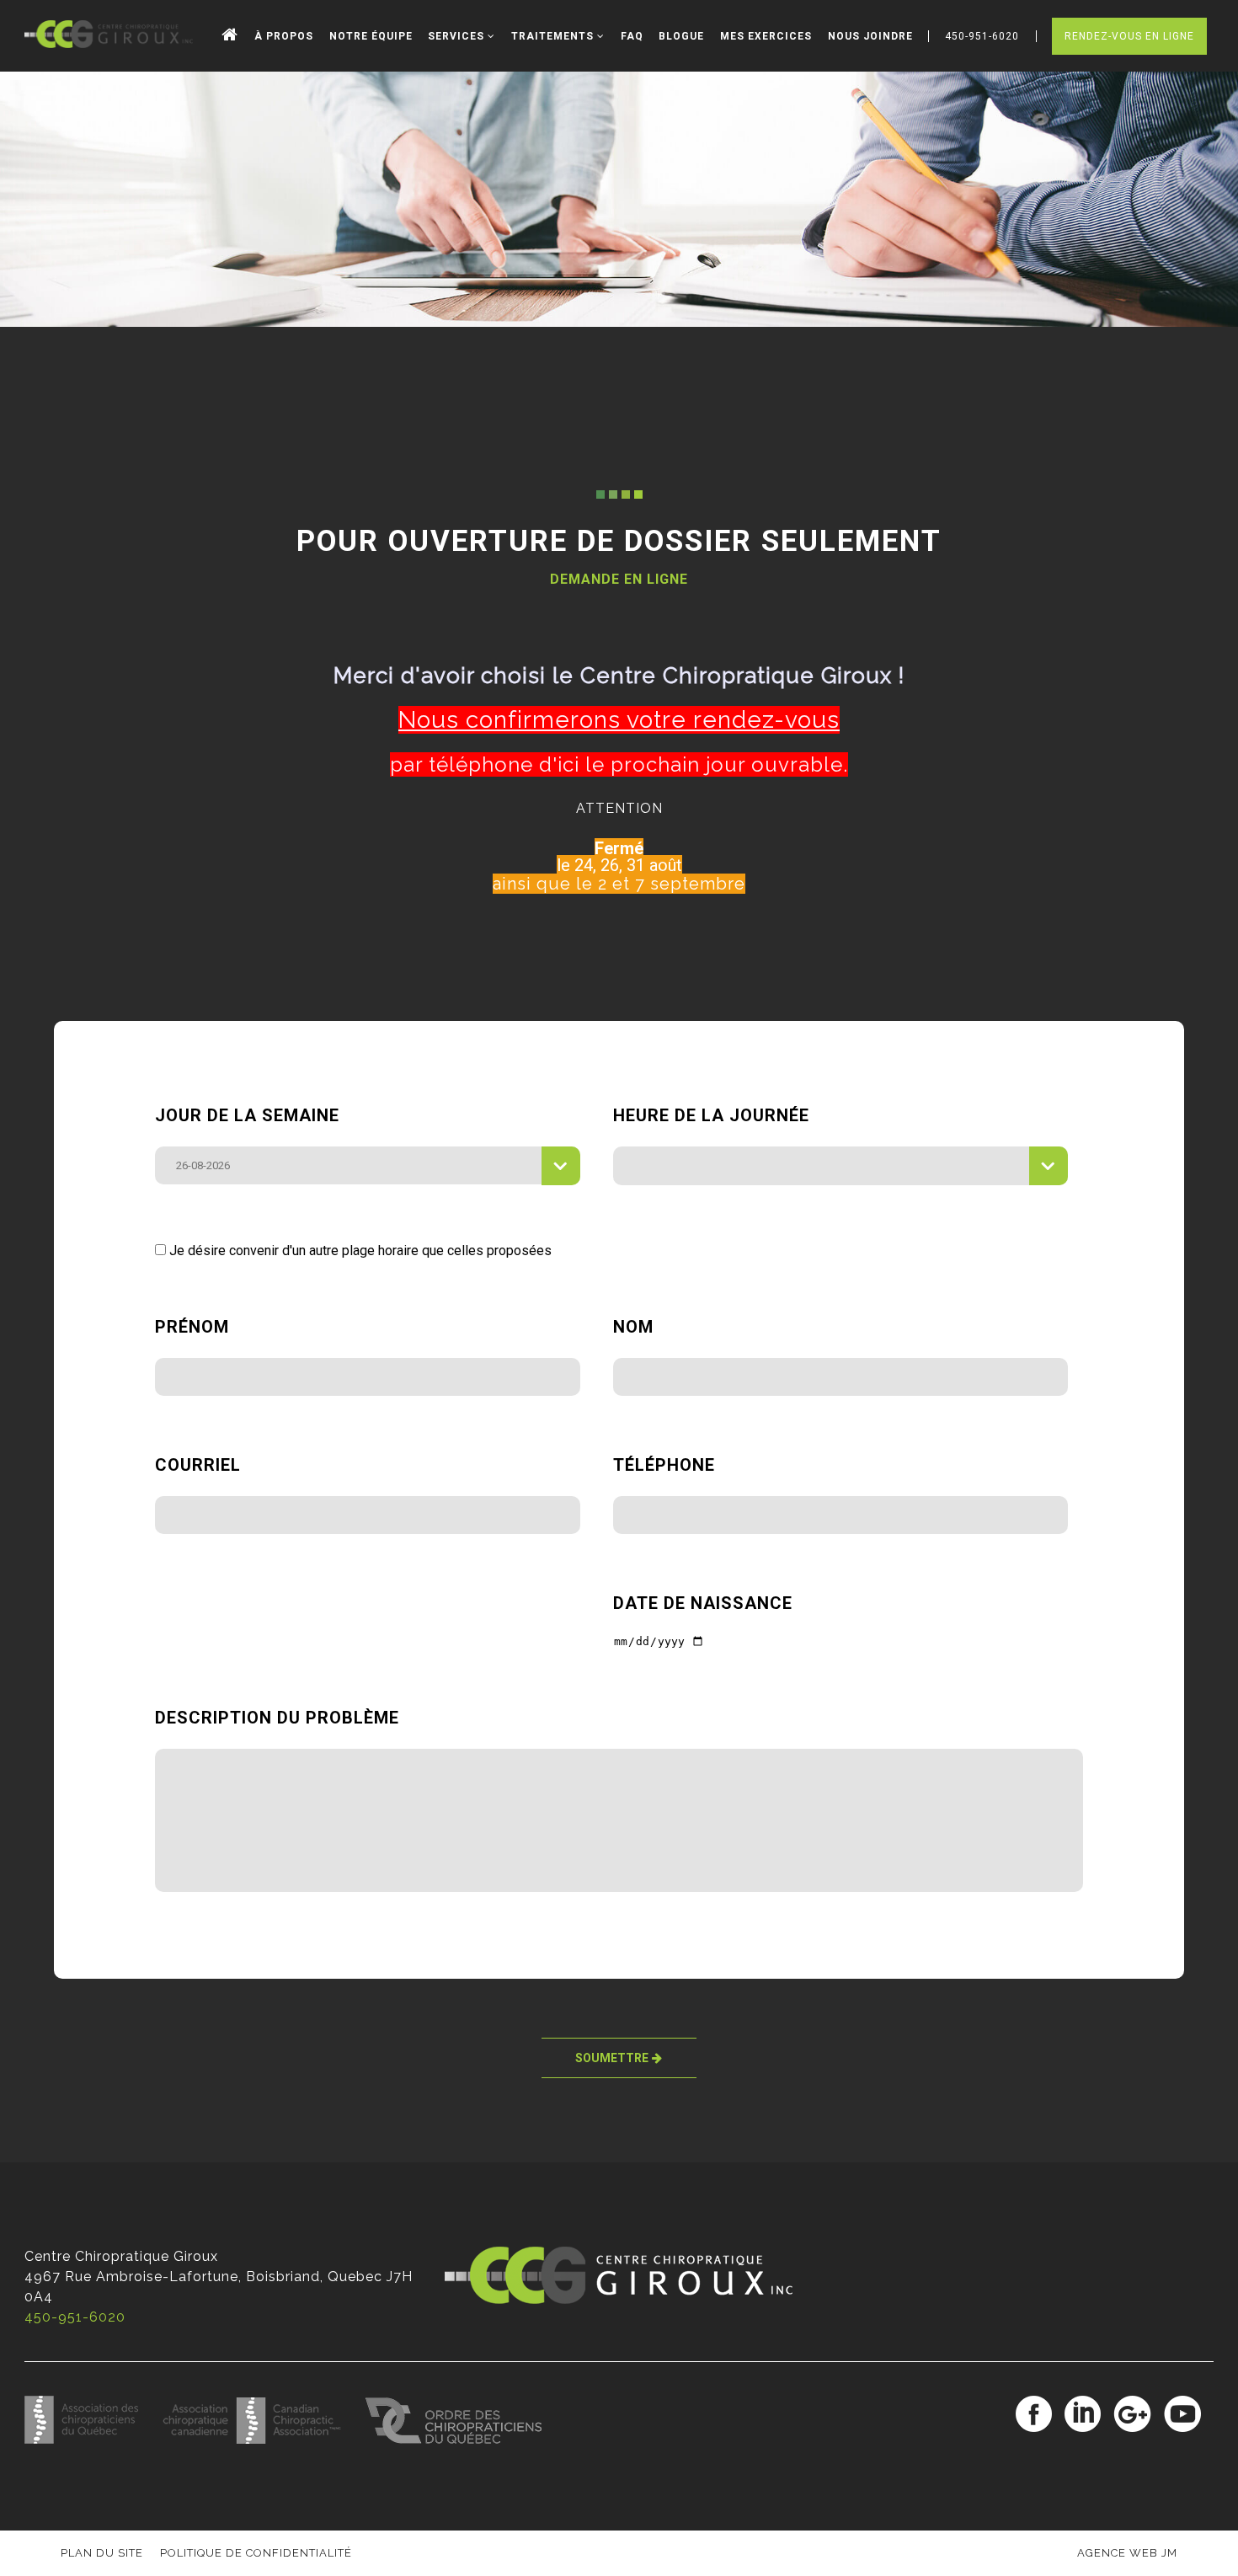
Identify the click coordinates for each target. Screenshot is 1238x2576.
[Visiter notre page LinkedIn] (1083, 2415)
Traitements (554, 36)
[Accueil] (230, 36)
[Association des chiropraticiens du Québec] (93, 2439)
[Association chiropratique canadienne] (264, 2439)
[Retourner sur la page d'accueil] (109, 35)
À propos (284, 36)
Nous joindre (870, 36)
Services (458, 36)
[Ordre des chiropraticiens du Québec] (464, 2439)
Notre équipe (371, 36)
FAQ (632, 36)
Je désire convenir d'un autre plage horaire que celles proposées (359, 1251)
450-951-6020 (75, 2317)
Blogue (681, 36)
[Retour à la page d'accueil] (619, 2299)
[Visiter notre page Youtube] (1182, 2415)
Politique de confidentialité (256, 2553)
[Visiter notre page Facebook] (1034, 2415)
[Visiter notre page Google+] (1132, 2415)
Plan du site (102, 2553)
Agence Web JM (1127, 2553)
